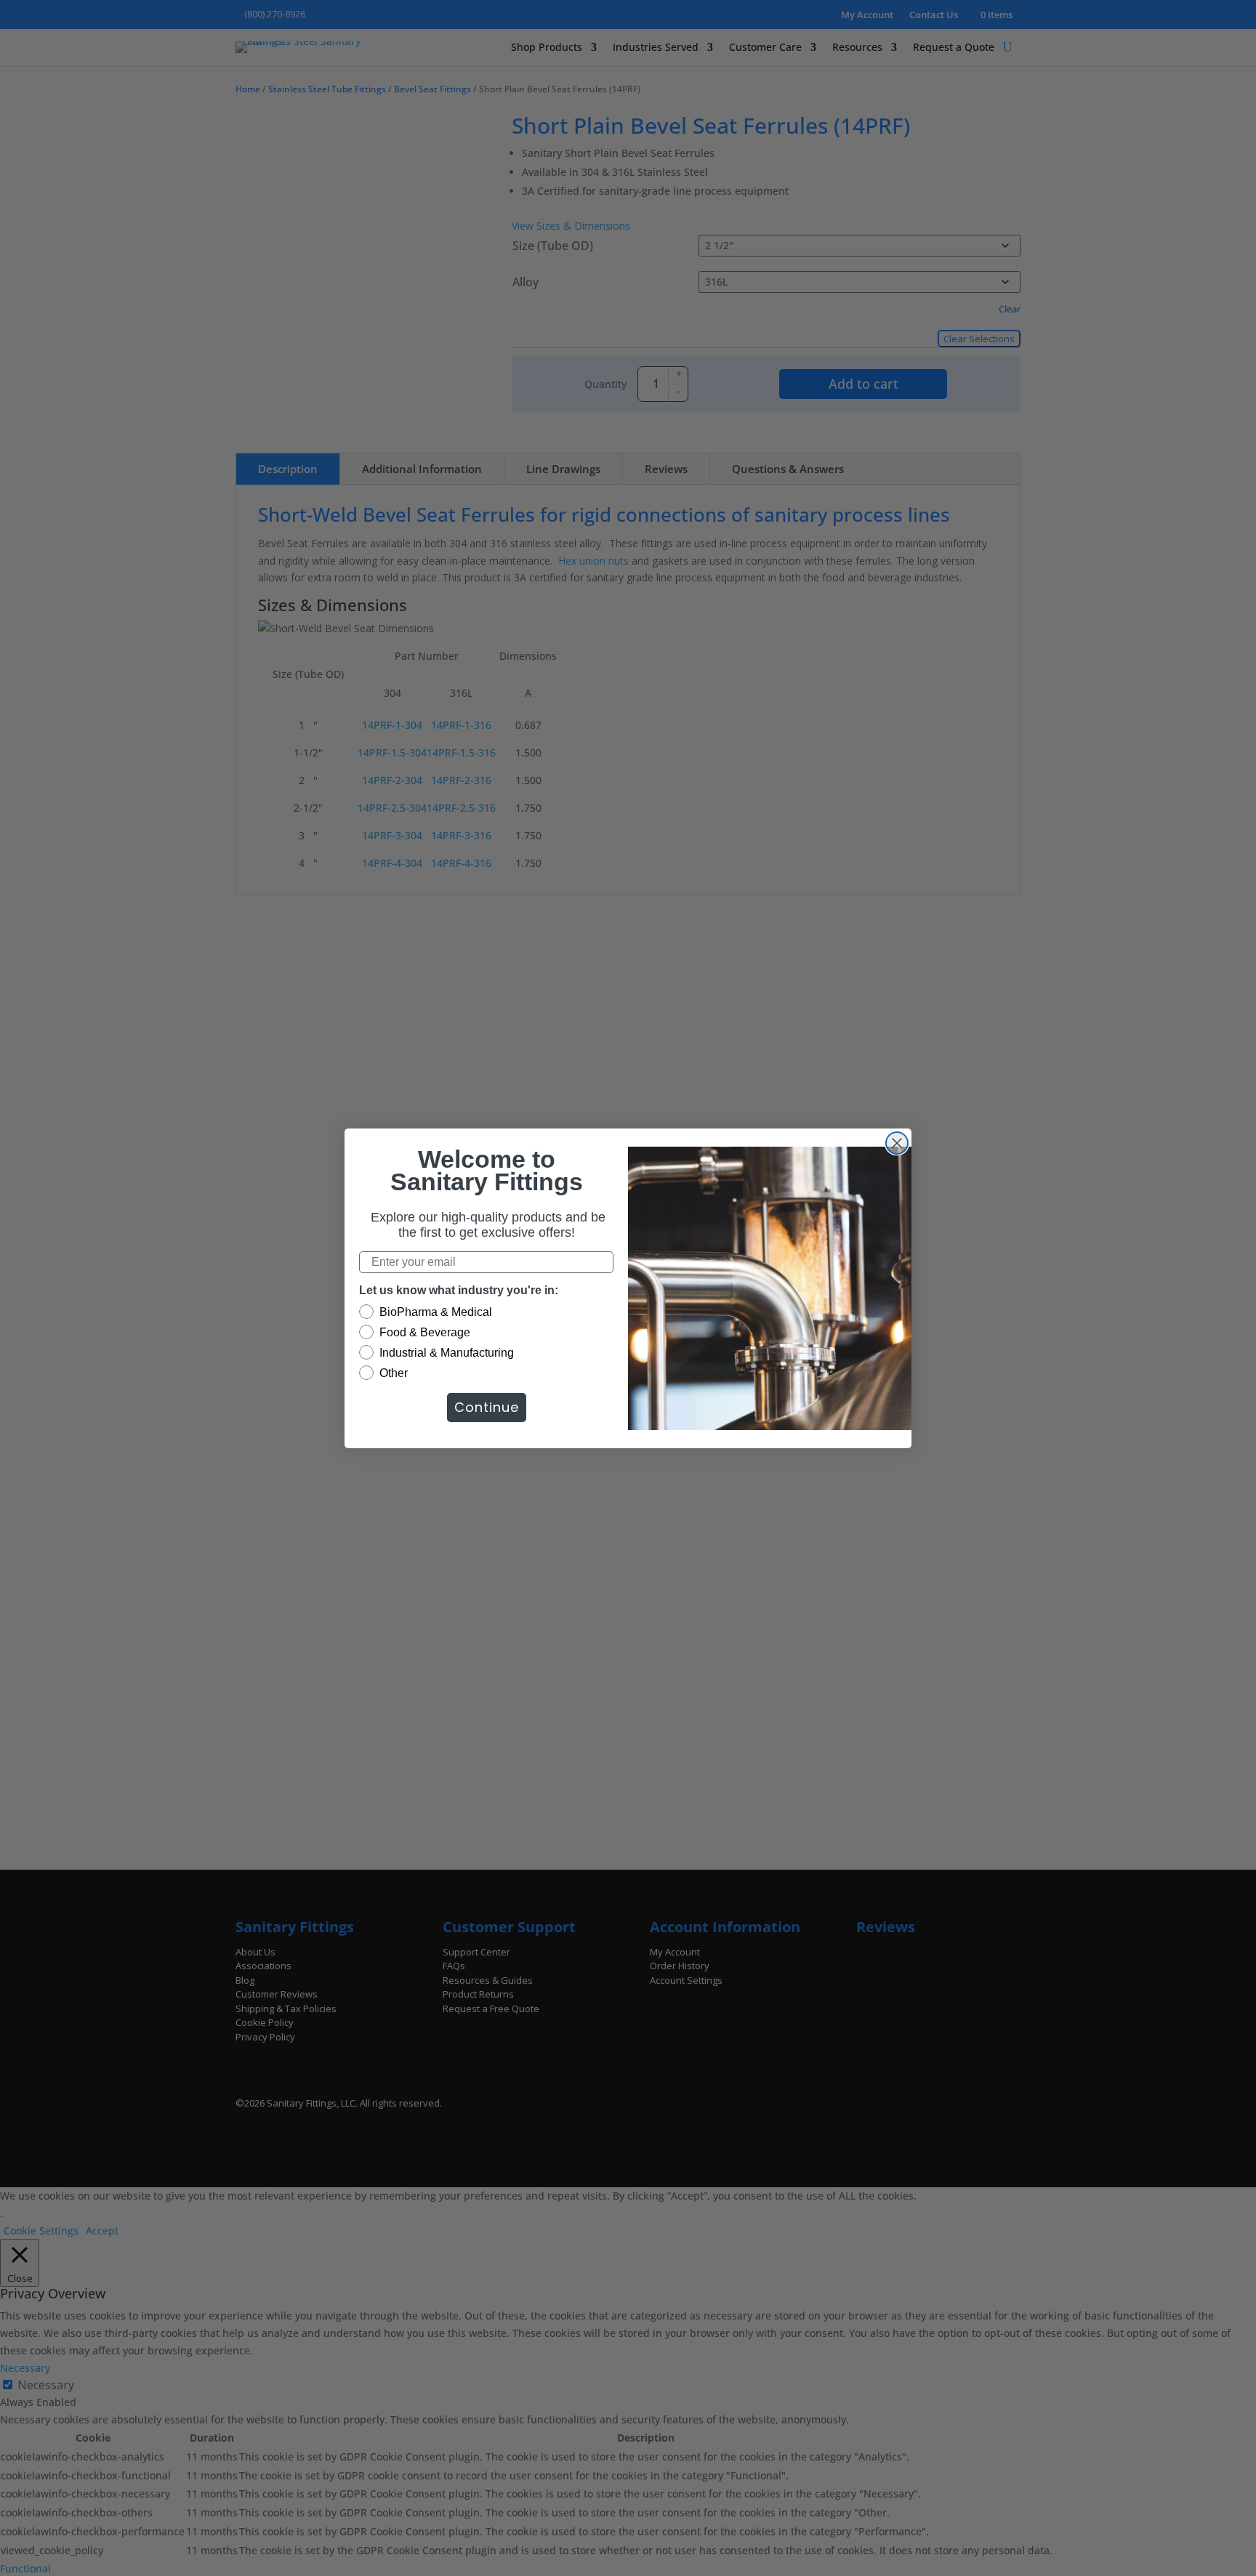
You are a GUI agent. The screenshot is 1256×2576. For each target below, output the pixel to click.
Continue (487, 1407)
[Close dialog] (897, 1143)
